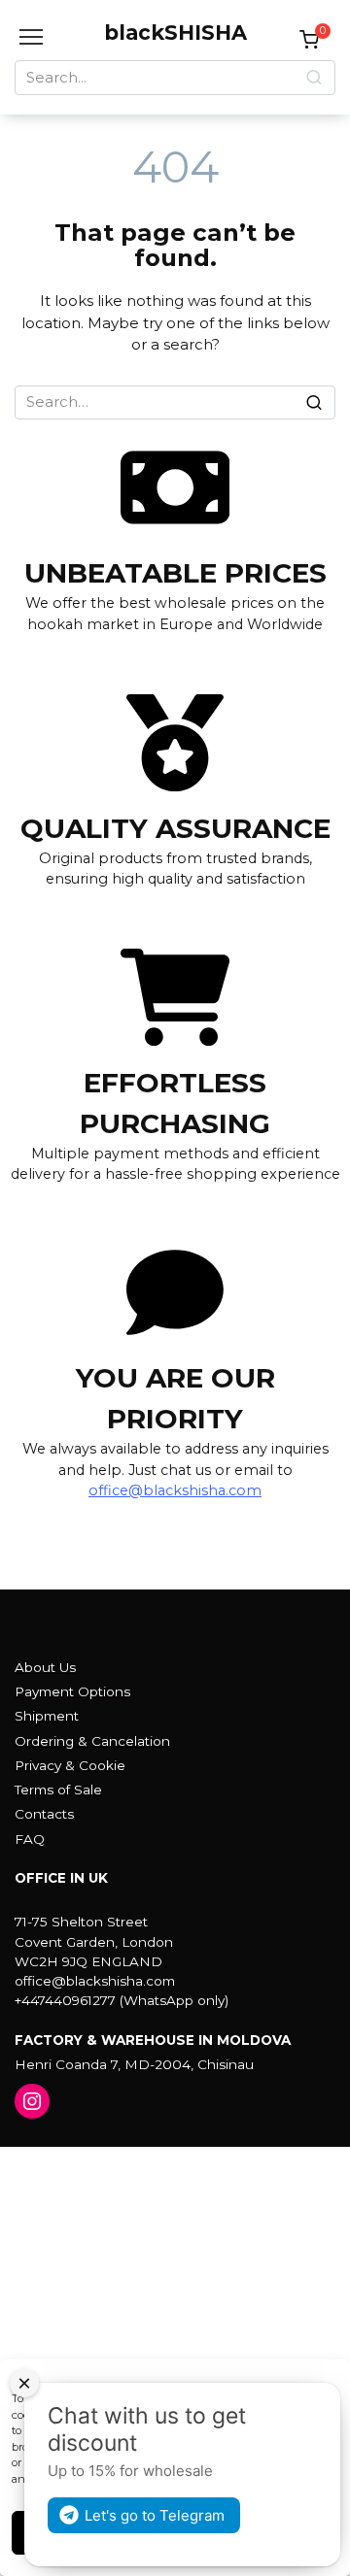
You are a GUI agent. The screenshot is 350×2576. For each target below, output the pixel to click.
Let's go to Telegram (155, 2515)
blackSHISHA (175, 33)
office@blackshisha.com (175, 1490)
